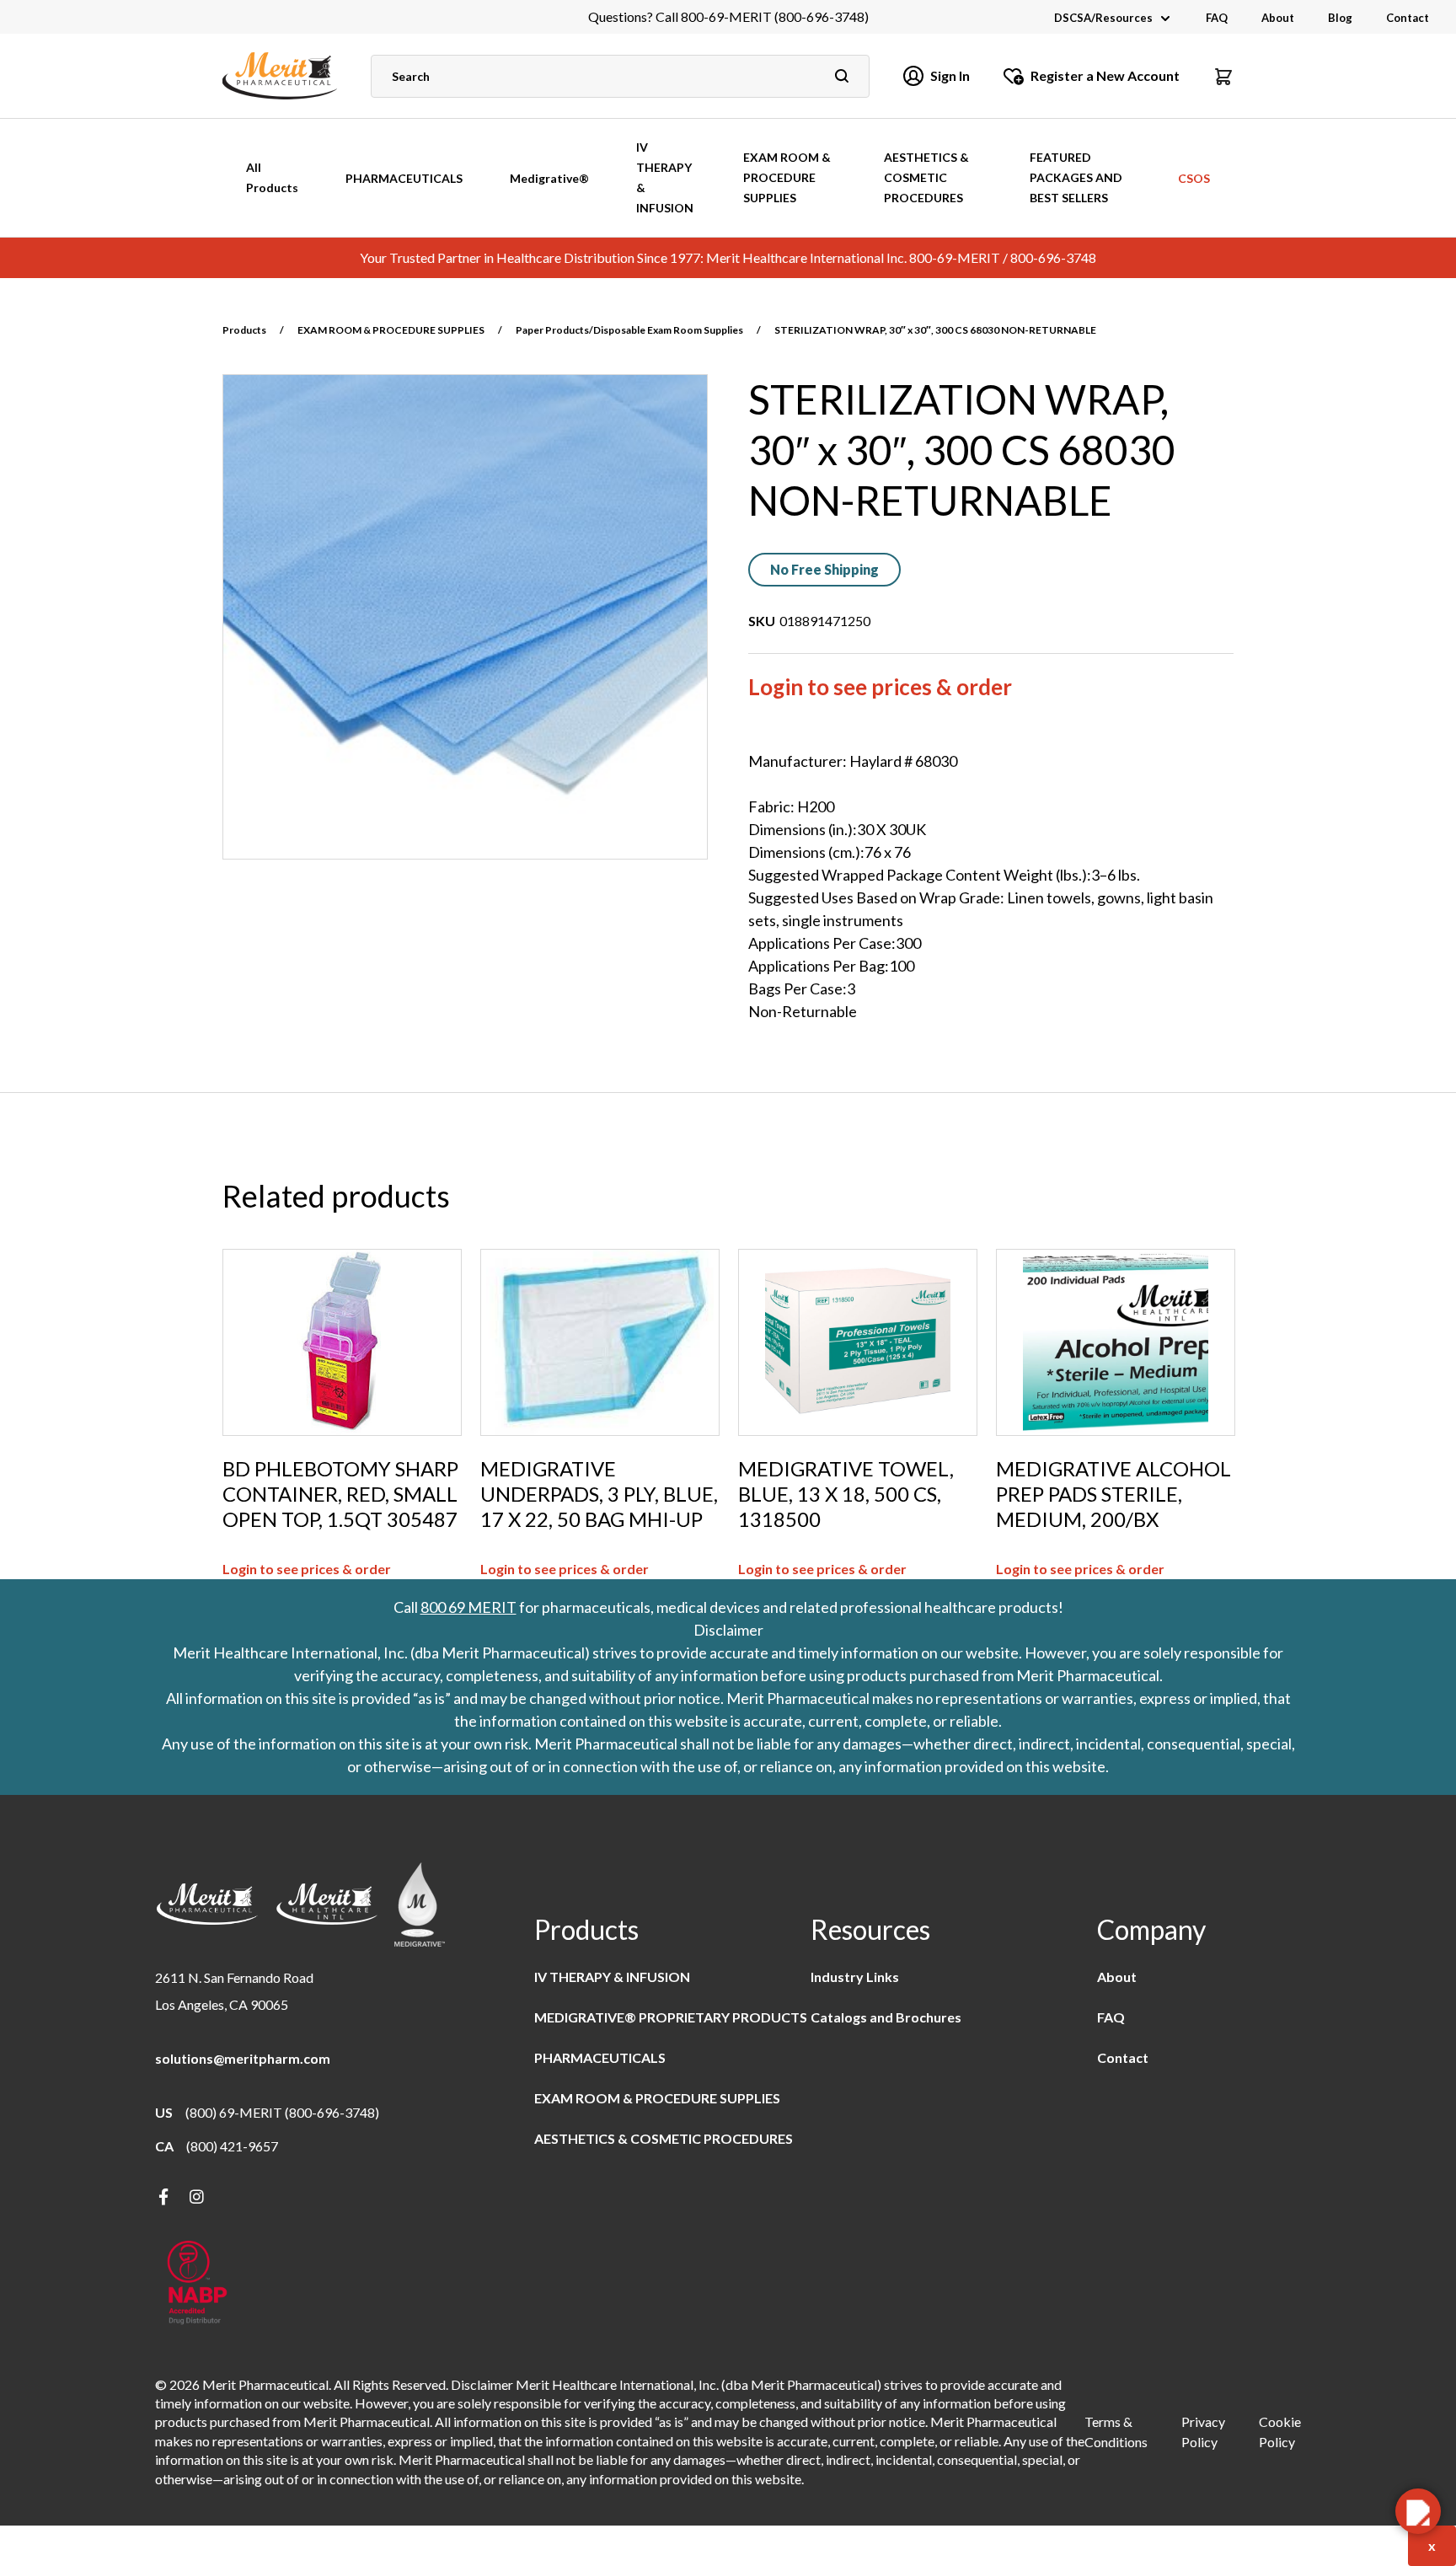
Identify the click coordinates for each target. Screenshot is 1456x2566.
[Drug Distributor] (197, 2284)
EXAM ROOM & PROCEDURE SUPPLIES (787, 177)
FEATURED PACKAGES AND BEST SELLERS (1076, 177)
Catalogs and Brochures (886, 2017)
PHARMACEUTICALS (404, 178)
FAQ (1217, 18)
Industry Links (855, 1977)
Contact (1408, 18)
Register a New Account (1105, 75)
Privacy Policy (1203, 2432)
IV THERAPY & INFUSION (665, 177)
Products (244, 330)
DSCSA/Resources (1103, 18)
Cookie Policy (1280, 2432)
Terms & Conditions (1116, 2432)
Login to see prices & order (880, 687)
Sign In (950, 75)
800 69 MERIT (468, 1607)
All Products (272, 177)
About (1278, 18)
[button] (1223, 76)
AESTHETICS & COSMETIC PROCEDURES (926, 177)
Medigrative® (549, 178)
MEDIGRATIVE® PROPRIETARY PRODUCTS (671, 2017)
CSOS (1194, 178)
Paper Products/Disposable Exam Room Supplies (629, 330)
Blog (1340, 18)
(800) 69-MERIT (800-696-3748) (282, 2112)
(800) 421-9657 (232, 2146)
